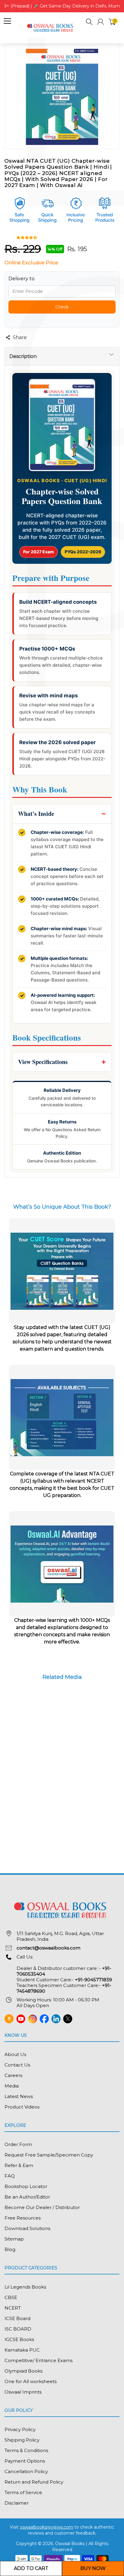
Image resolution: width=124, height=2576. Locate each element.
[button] (89, 23)
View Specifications (43, 1062)
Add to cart (31, 2568)
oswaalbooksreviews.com (46, 2527)
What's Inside (36, 814)
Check (62, 307)
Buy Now (93, 2568)
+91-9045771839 (93, 1980)
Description (23, 356)
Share (20, 337)
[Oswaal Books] (51, 27)
